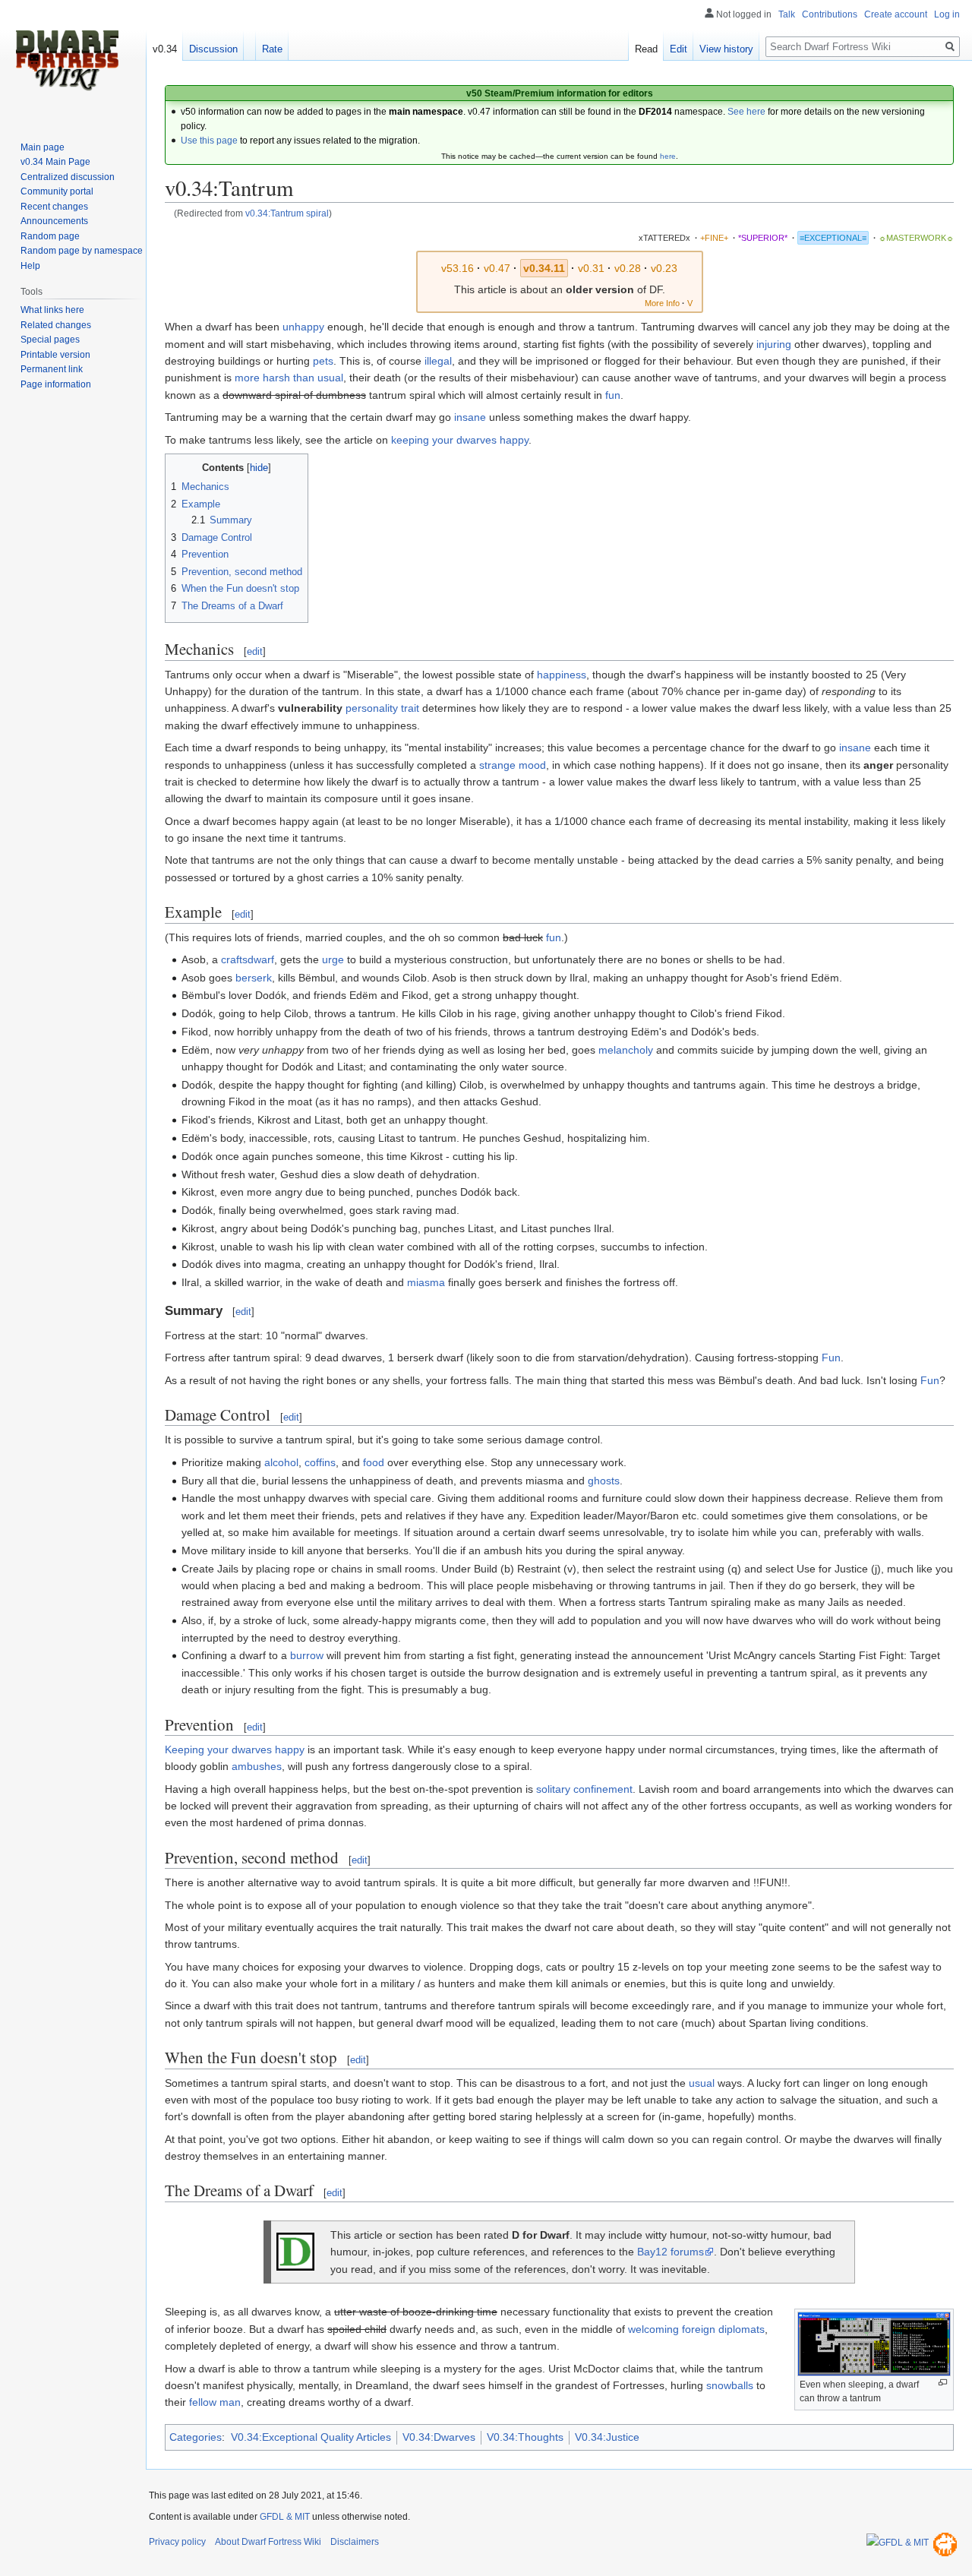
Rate (272, 49)
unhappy (303, 327)
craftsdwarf (248, 959)
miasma (426, 1282)
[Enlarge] (943, 2383)
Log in (947, 14)
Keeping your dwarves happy (235, 1749)
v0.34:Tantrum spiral (287, 213)
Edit (679, 49)
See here (746, 112)
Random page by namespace (82, 251)
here (668, 156)
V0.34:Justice (607, 2437)
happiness (562, 675)
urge (333, 959)
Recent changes (54, 207)
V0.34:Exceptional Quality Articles (311, 2437)
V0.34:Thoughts (525, 2437)
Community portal (57, 191)
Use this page (209, 141)
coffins (320, 1462)
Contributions (830, 14)
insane (470, 417)
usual (702, 2083)
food (374, 1462)
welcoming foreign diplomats (696, 2329)
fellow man (215, 2402)
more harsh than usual (289, 378)
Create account (896, 14)
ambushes (257, 1766)
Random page (50, 236)
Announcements (54, 221)
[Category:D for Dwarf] (295, 2251)
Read (646, 49)
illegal (438, 361)
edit (255, 651)
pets (323, 361)
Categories (196, 2437)
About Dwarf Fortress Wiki (268, 2542)
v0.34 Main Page (55, 162)
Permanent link (52, 369)
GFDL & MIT (285, 2517)
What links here (52, 310)
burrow (307, 1655)
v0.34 (165, 49)
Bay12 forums (671, 2252)
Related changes (56, 325)
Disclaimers (355, 2542)
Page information (56, 384)
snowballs (730, 2385)
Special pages (50, 340)
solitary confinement (584, 1789)
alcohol (281, 1462)
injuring (774, 344)
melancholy (626, 1050)
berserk (254, 978)
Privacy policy (177, 2542)
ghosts (604, 1481)
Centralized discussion (68, 177)
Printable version (55, 355)
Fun (831, 1358)
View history (726, 49)
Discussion (213, 49)
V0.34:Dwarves (439, 2437)
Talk (787, 14)
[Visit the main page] (67, 61)
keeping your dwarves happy (460, 440)
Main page (43, 147)
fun (613, 395)
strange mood (513, 765)
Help (30, 266)
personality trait (382, 708)
